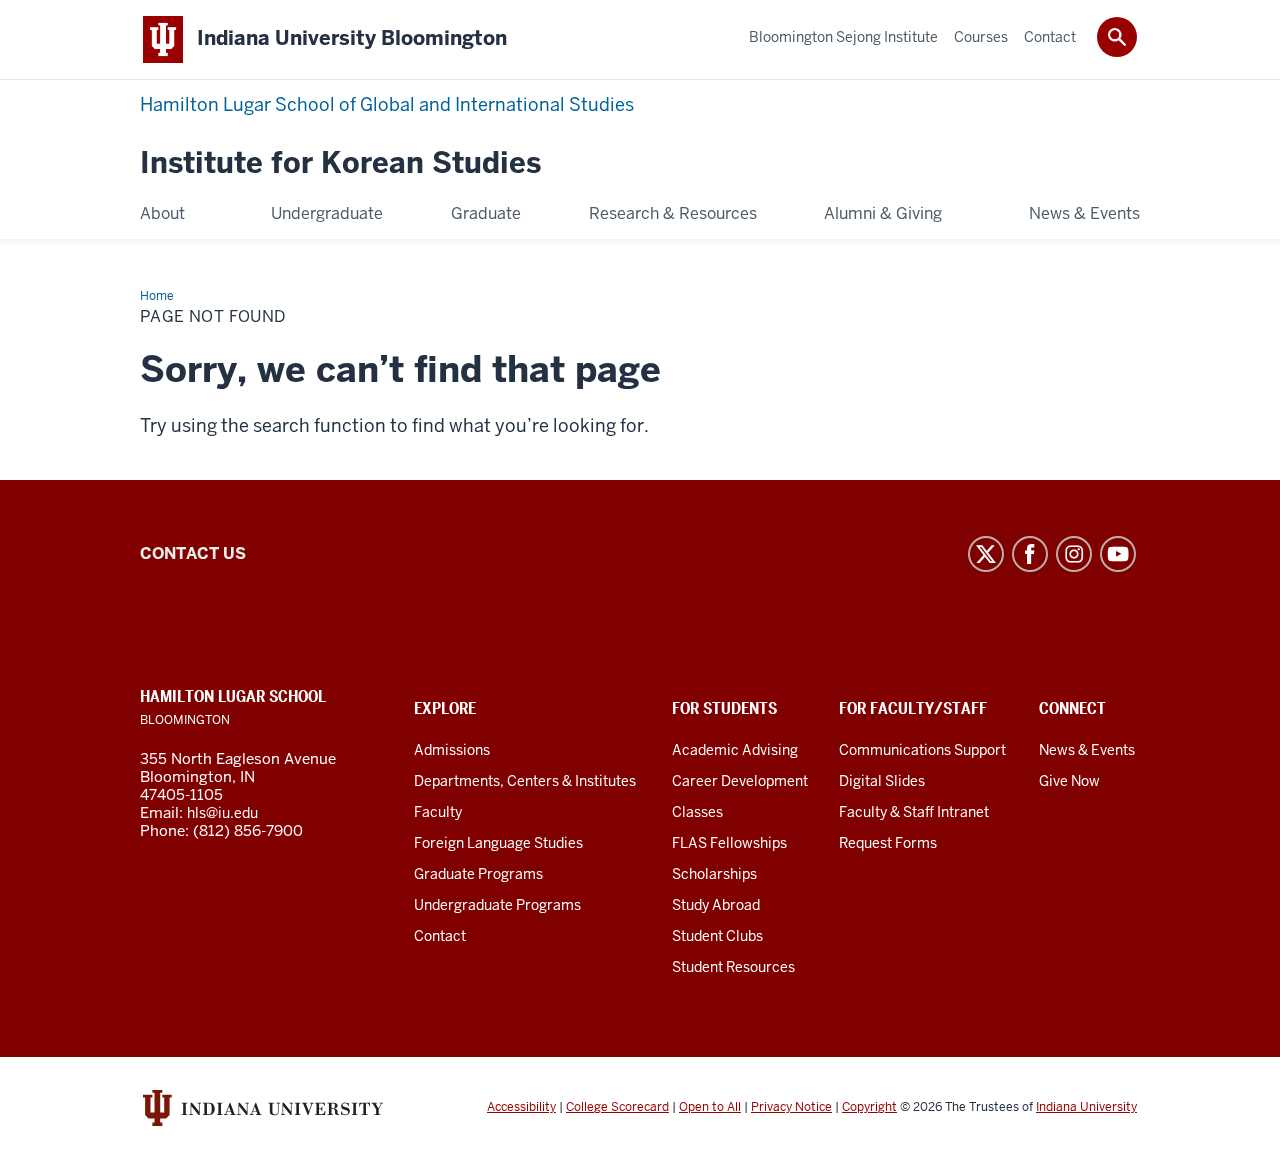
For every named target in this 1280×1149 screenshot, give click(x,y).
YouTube (1118, 554)
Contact (440, 936)
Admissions (452, 750)
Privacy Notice (791, 1107)
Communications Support (922, 750)
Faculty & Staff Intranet (914, 812)
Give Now (1069, 781)
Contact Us (193, 553)
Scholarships (714, 874)
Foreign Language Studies (498, 843)
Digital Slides (882, 781)
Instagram (1074, 554)
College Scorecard (617, 1107)
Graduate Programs (478, 874)
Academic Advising (735, 750)
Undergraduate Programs (497, 905)
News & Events (1087, 750)
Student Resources (733, 967)
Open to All (710, 1107)
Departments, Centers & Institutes (525, 781)
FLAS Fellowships (729, 843)
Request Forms (888, 843)
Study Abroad (716, 905)
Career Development (740, 781)
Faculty (438, 812)
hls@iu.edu (222, 813)
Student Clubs (717, 936)
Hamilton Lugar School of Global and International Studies (387, 104)
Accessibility (521, 1107)
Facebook (1030, 554)
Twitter (986, 554)
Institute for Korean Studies (340, 163)
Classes (697, 812)
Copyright (869, 1107)
